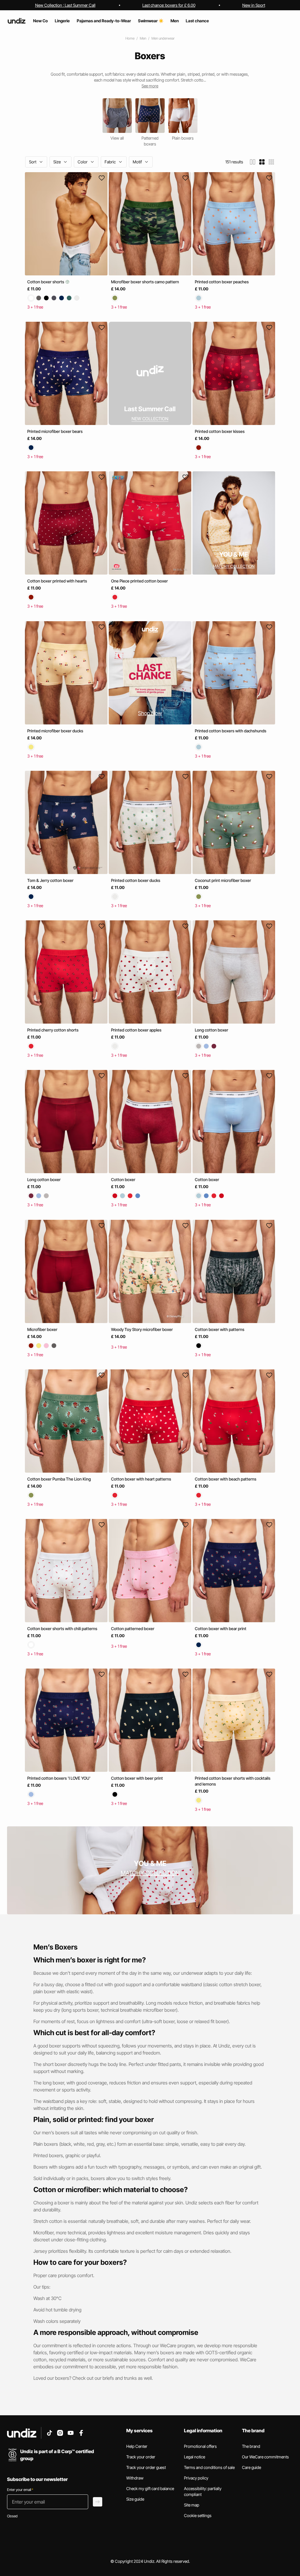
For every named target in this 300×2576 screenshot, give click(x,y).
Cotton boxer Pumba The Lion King (59, 1479)
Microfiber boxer (42, 1329)
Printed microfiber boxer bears (55, 431)
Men (143, 38)
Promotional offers (200, 2446)
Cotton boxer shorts (46, 282)
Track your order (141, 2457)
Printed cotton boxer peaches (222, 282)
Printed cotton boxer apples (136, 1030)
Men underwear (163, 38)
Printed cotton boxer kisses (220, 431)
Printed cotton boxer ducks (136, 880)
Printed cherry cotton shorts (53, 1030)
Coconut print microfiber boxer (223, 880)
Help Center (137, 2446)
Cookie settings (198, 2515)
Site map (192, 2505)
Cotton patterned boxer (133, 1629)
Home (130, 38)
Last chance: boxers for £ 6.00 (169, 5)
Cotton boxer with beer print (137, 1778)
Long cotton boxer (212, 1030)
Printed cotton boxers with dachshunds (231, 731)
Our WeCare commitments (265, 2457)
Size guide (135, 2499)
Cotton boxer (123, 1180)
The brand (251, 2446)
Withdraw (135, 2478)
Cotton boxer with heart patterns (141, 1479)
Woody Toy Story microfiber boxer (142, 1329)
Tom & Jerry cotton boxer (50, 880)
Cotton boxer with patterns (220, 1329)
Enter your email (20, 2490)
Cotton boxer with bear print (221, 1629)
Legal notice (195, 2457)
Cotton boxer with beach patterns (226, 1479)
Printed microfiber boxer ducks (55, 731)
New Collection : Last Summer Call (65, 5)
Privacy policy (196, 2478)
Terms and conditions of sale (209, 2467)
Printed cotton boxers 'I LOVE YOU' (59, 1778)
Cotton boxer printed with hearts (57, 581)
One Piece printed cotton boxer (139, 581)
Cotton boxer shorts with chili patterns (62, 1629)
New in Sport (254, 5)
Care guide (252, 2467)
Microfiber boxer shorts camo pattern (145, 282)
